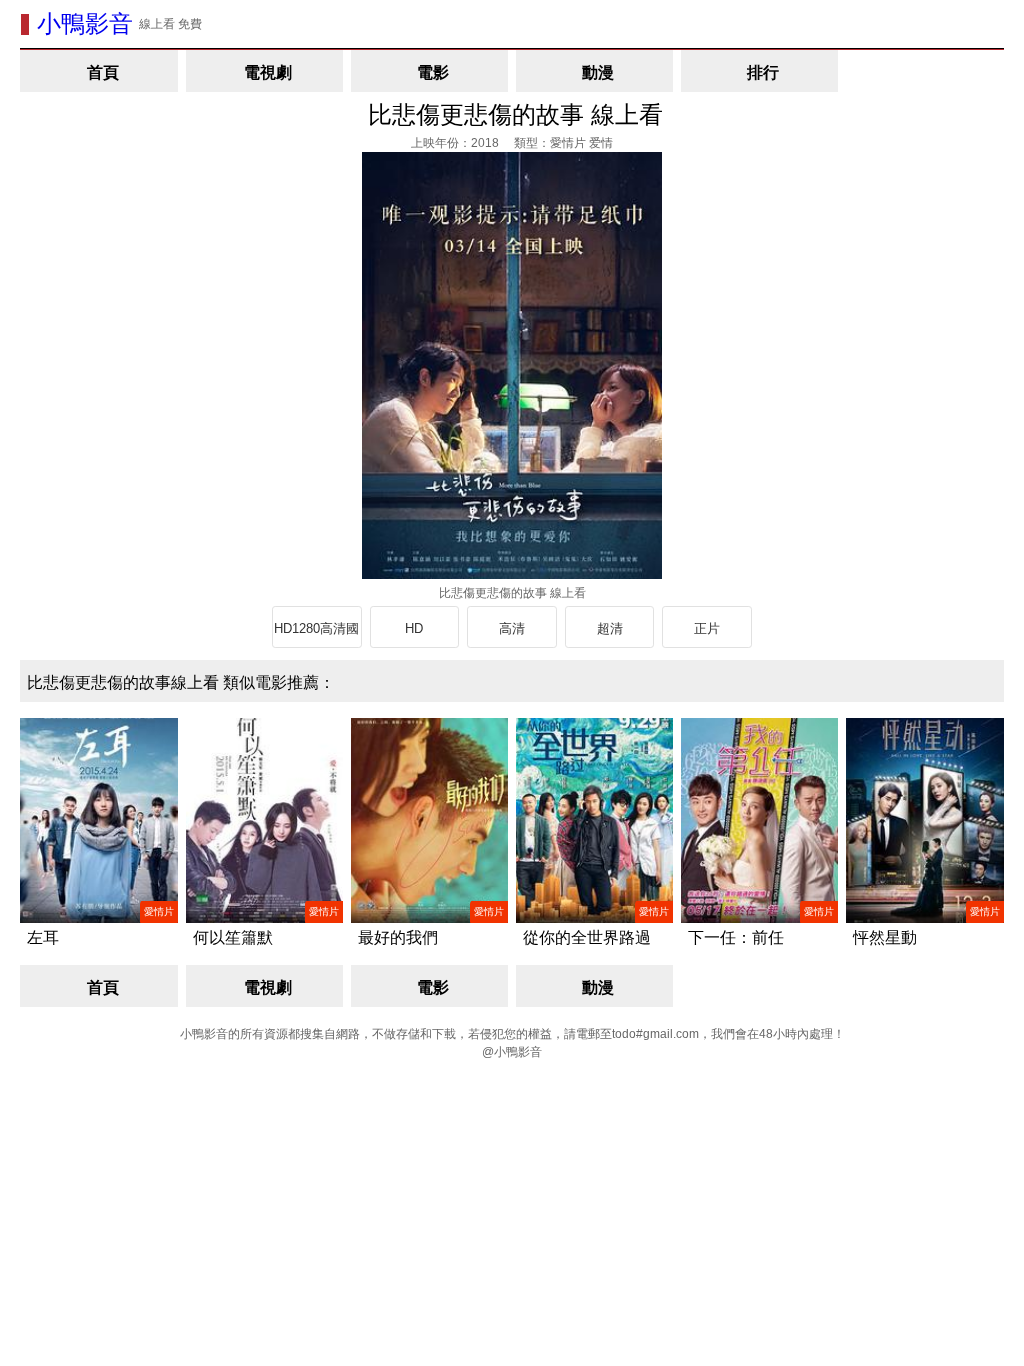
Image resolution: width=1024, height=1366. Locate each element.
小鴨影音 (85, 23)
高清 (512, 628)
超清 (610, 628)
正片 (707, 628)
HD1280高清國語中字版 (316, 635)
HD (414, 628)
